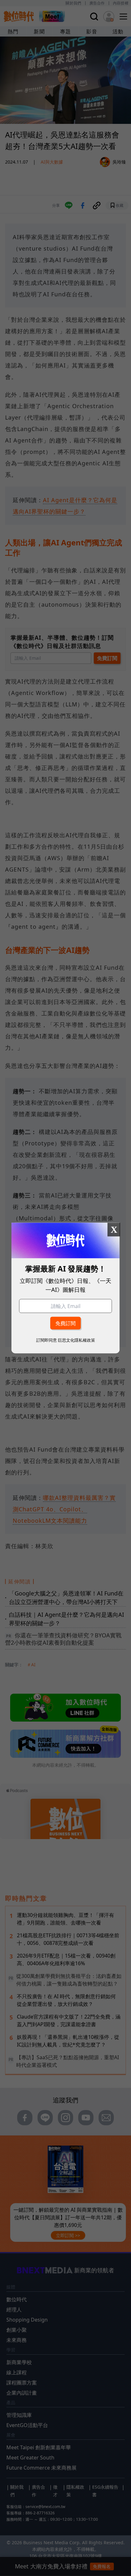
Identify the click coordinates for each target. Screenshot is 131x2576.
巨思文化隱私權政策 (76, 1340)
